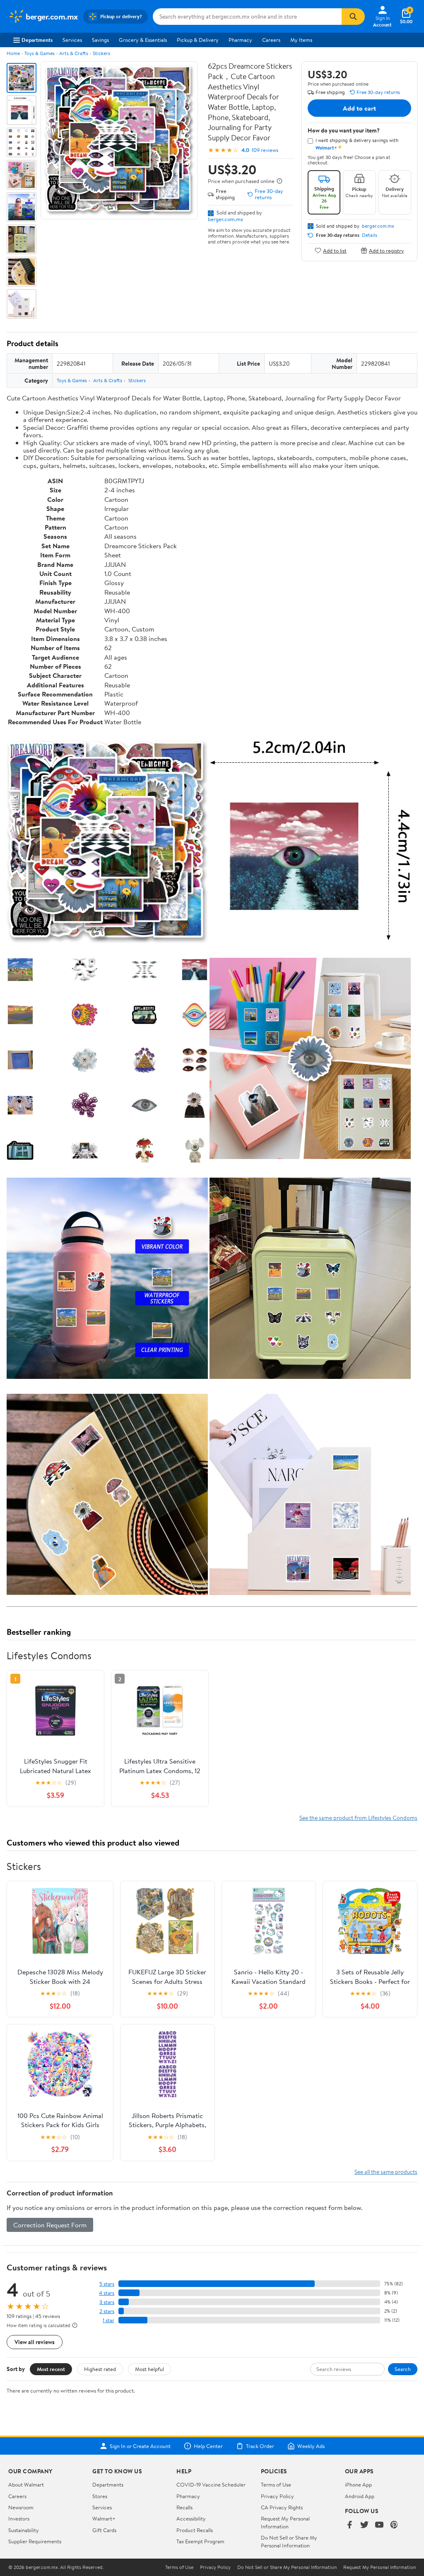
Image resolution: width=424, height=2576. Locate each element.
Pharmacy (240, 40)
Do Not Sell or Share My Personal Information (289, 2541)
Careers (271, 40)
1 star (108, 2320)
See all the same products (386, 2172)
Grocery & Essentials (143, 40)
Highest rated (100, 2369)
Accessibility (191, 2518)
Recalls (184, 2507)
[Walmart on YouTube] (379, 2525)
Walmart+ (104, 2518)
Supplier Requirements (35, 2541)
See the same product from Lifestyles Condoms (358, 1818)
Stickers (101, 53)
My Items (301, 40)
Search (403, 2369)
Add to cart (359, 108)
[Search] (353, 17)
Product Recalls (195, 2530)
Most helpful (149, 2369)
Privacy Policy (277, 2496)
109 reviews (265, 150)
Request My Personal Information (285, 2522)
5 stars (107, 2284)
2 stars (107, 2311)
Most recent (51, 2369)
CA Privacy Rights (282, 2507)
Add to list (335, 250)
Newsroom (21, 2507)
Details (370, 235)
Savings (100, 40)
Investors (19, 2518)
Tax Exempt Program (200, 2541)
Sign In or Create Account (140, 2446)
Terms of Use (276, 2484)
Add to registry (387, 250)
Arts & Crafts (74, 53)
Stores (100, 2496)
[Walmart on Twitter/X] (364, 2525)
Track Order (260, 2446)
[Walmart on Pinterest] (394, 2525)
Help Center (208, 2446)
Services (72, 40)
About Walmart (26, 2484)
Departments (37, 40)
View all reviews (35, 2342)
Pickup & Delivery (198, 40)
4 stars (107, 2293)
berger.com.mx (225, 219)
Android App (360, 2496)
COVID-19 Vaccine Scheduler (211, 2484)
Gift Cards (104, 2530)
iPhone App (358, 2484)
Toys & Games (40, 53)
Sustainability (24, 2530)
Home (13, 53)
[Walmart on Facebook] (349, 2525)
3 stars (107, 2302)
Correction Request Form (50, 2225)
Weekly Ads (311, 2446)
